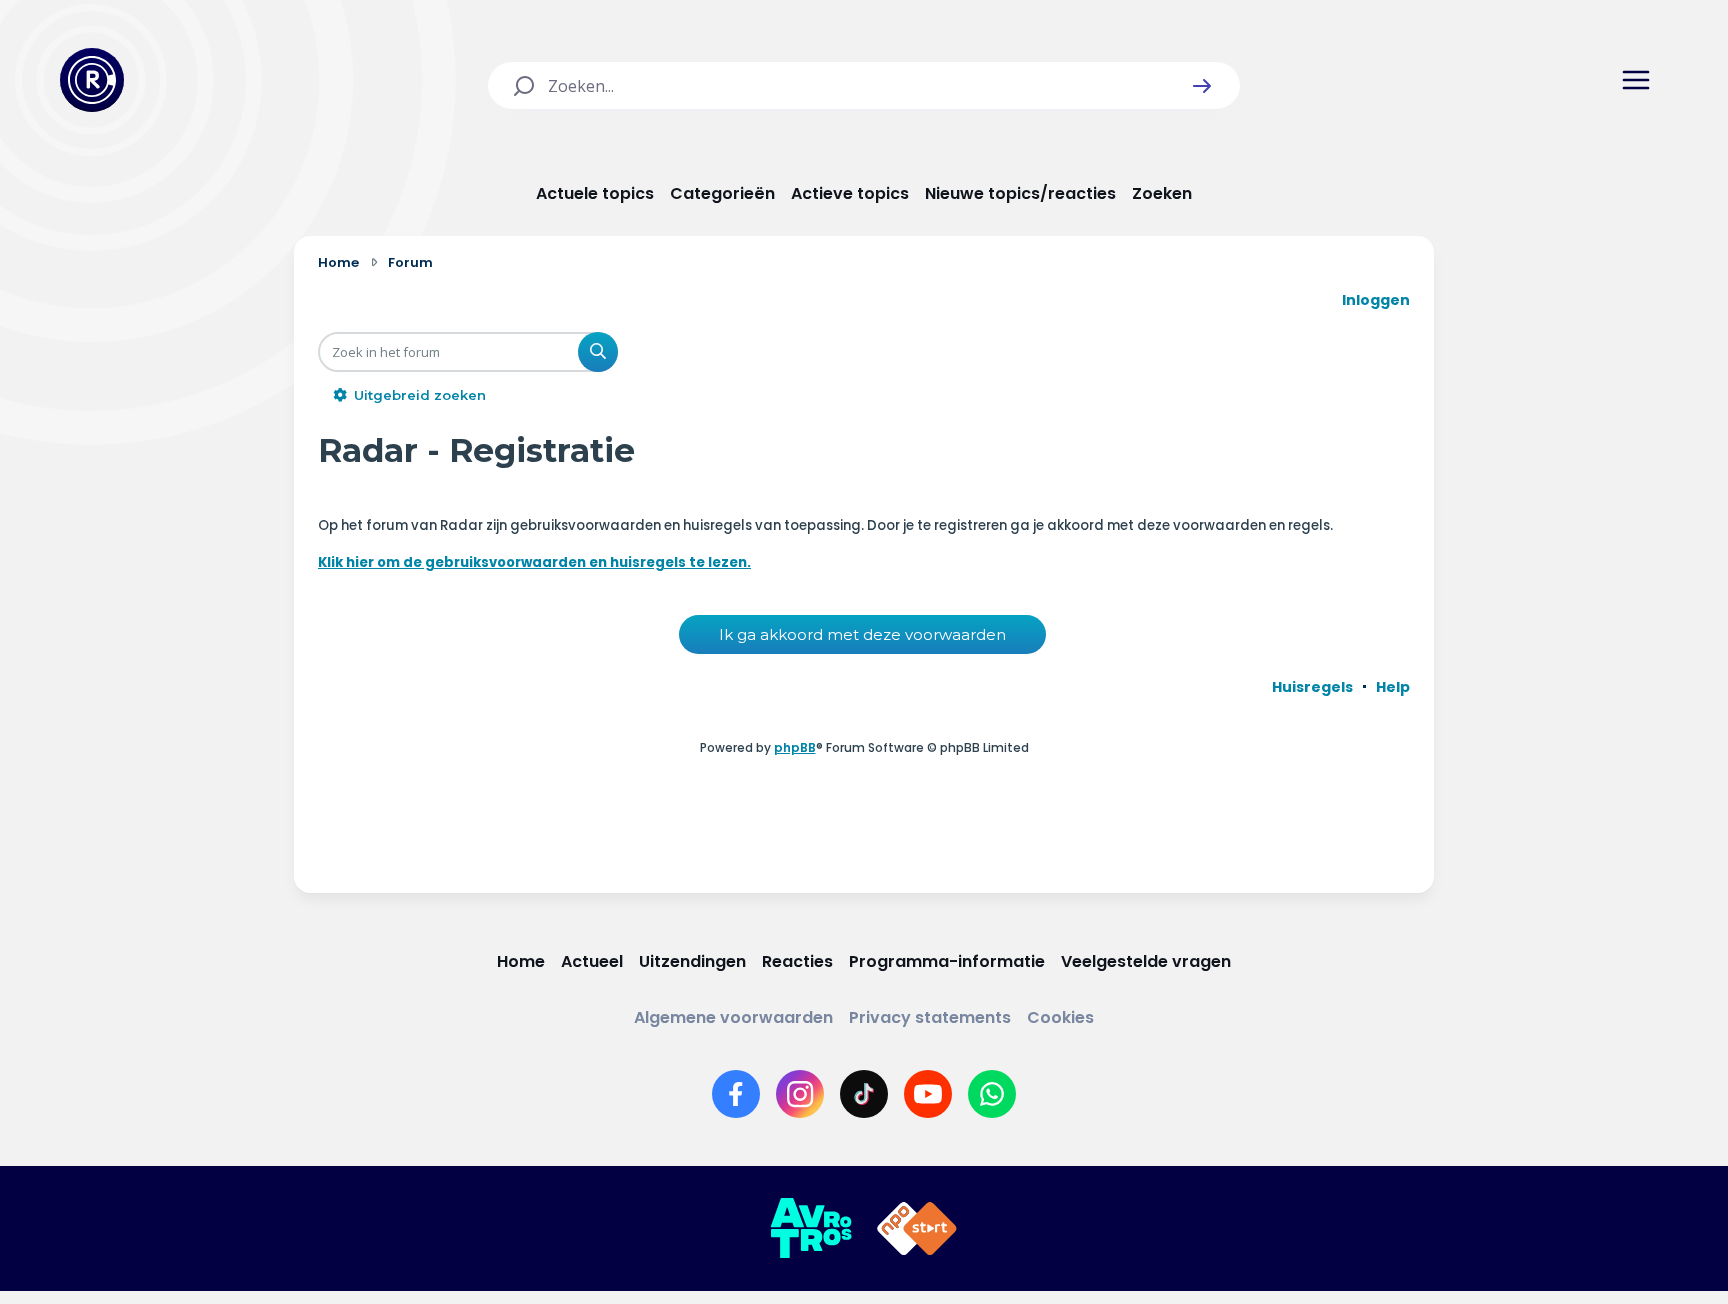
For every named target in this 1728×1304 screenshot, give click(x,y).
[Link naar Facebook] (736, 1094)
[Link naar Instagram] (800, 1094)
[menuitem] (1312, 687)
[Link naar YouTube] (928, 1094)
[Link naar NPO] (917, 1229)
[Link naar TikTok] (864, 1094)
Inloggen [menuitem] (1376, 300)
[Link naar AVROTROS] (811, 1229)
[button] (1202, 86)
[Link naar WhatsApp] (992, 1094)
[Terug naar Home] (92, 80)
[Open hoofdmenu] (1636, 80)
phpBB (795, 747)
